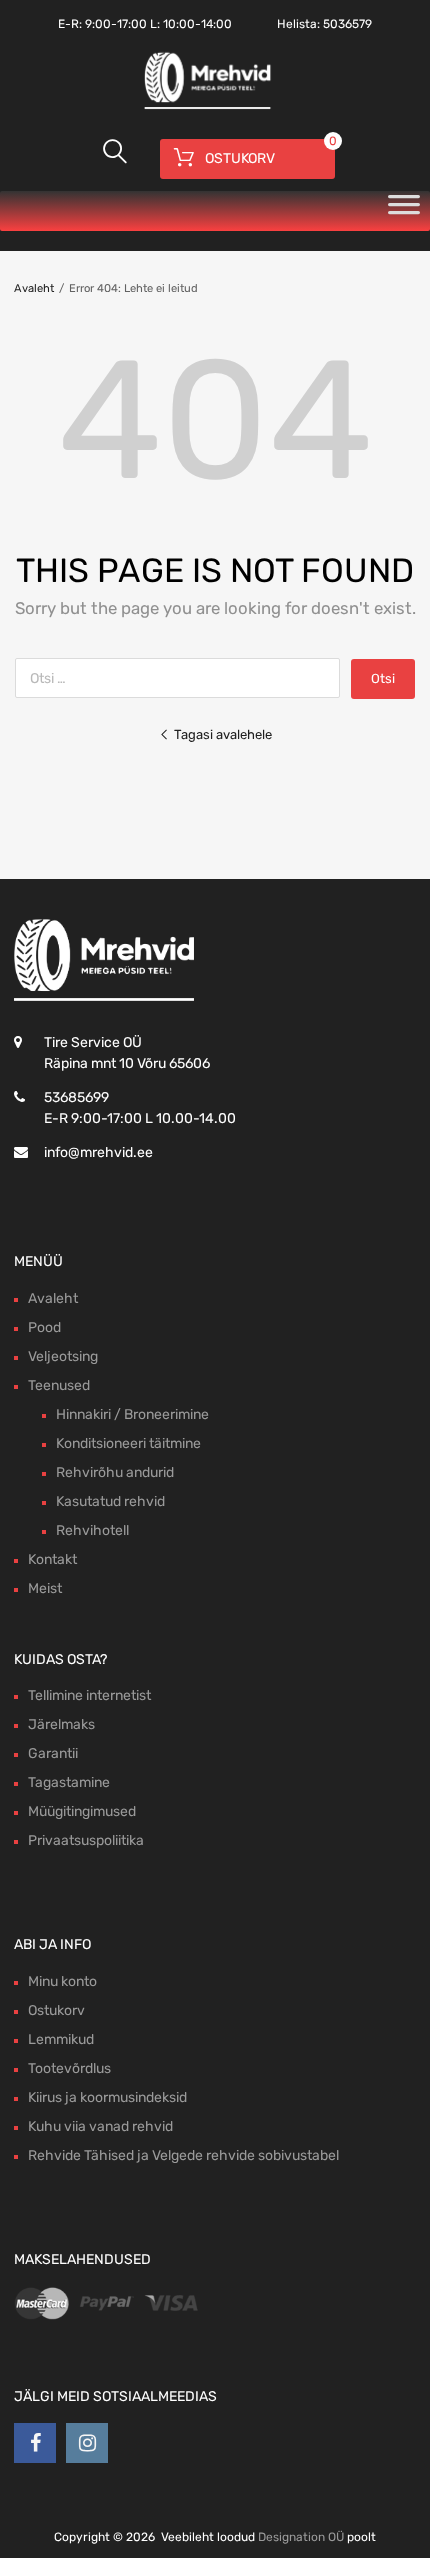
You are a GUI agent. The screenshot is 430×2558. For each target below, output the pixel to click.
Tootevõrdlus (69, 2068)
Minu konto (62, 1981)
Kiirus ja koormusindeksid (107, 2097)
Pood (44, 1327)
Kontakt (52, 1559)
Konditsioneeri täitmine (128, 1443)
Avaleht (34, 288)
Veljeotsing (63, 1356)
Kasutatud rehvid (110, 1501)
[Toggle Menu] (404, 211)
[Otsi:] (183, 678)
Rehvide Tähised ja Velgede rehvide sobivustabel (183, 2155)
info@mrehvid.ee (98, 1152)
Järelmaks (61, 1724)
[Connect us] (35, 2443)
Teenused (59, 1385)
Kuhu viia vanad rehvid (100, 2126)
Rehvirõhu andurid (115, 1472)
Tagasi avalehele (223, 734)
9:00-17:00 (116, 24)
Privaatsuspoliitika (86, 1840)
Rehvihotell (92, 1530)
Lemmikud (61, 2039)
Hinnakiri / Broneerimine (132, 1414)
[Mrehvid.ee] (205, 107)
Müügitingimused (82, 1811)
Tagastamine (69, 1782)
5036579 (347, 24)
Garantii (53, 1753)
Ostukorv (56, 2010)
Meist (45, 1588)
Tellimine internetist (89, 1695)
